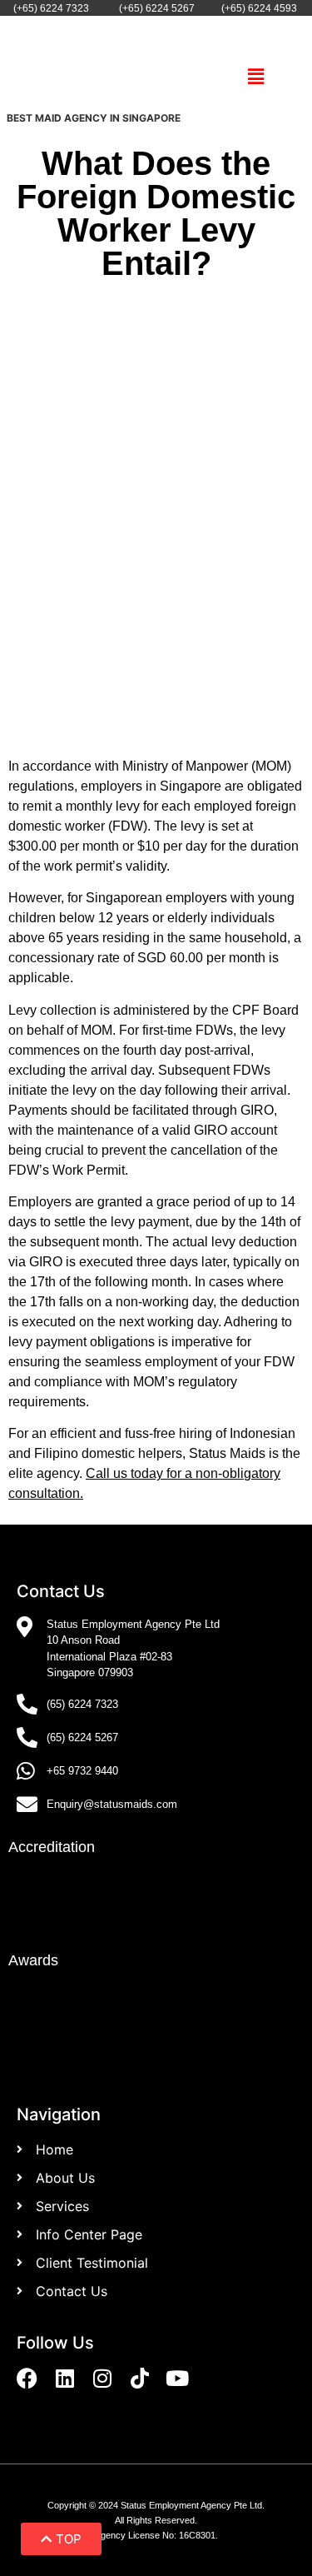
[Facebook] (27, 2378)
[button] (256, 77)
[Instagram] (102, 2378)
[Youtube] (177, 2378)
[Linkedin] (64, 2378)
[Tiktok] (139, 2378)
